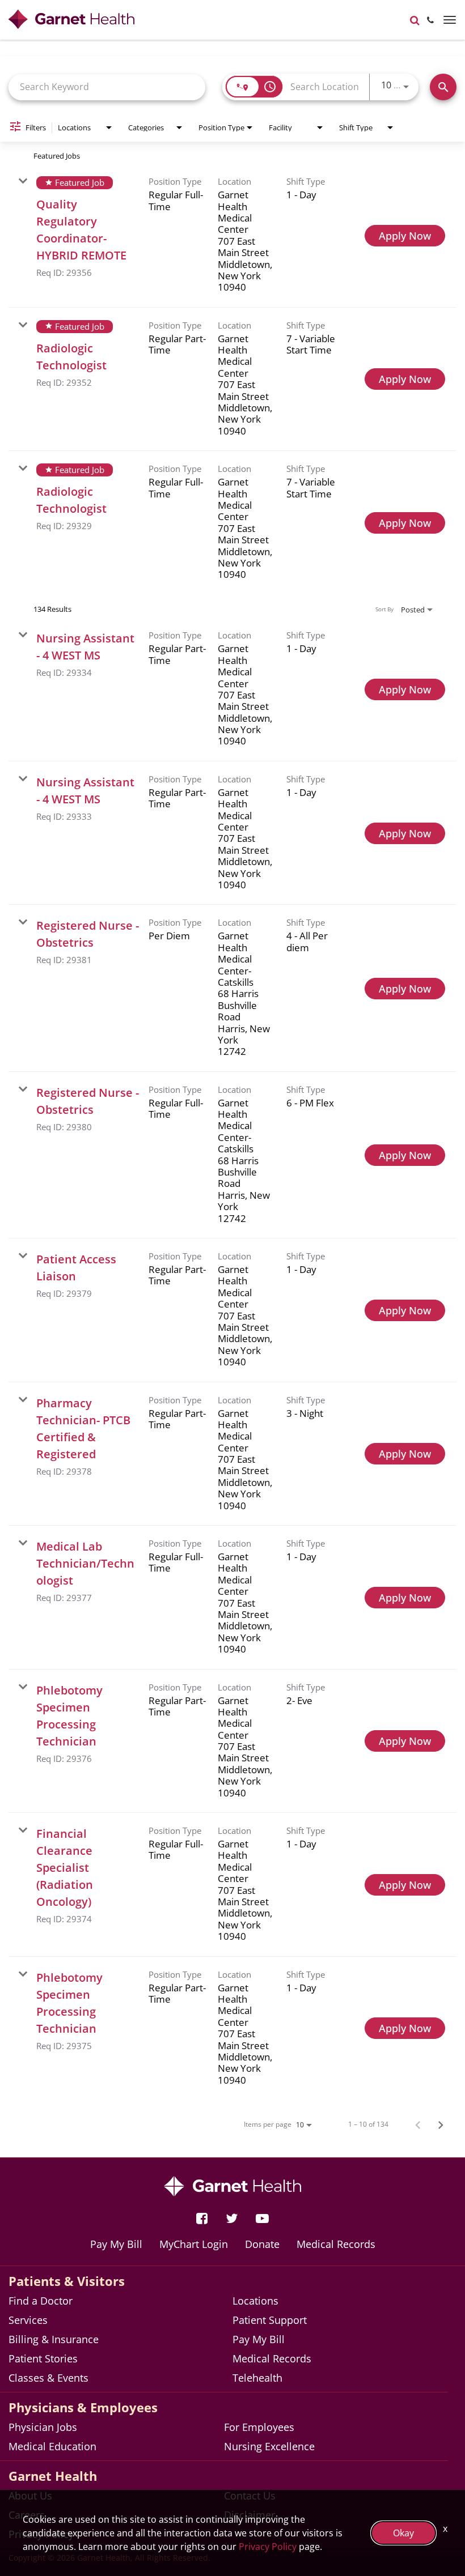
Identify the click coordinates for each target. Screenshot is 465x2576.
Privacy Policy (268, 2547)
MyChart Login (194, 2244)
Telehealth (257, 2378)
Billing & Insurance (54, 2339)
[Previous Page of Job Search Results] (418, 2124)
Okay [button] (403, 2533)
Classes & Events (48, 2378)
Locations (255, 2301)
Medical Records (336, 2244)
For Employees (259, 2427)
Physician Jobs (43, 2427)
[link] (232, 236)
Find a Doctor (41, 2301)
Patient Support (270, 2320)
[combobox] (107, 87)
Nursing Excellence (269, 2446)
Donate (262, 2244)
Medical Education (52, 2446)
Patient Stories (43, 2358)
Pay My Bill (116, 2244)
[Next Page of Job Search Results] (441, 2124)
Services (28, 2320)
